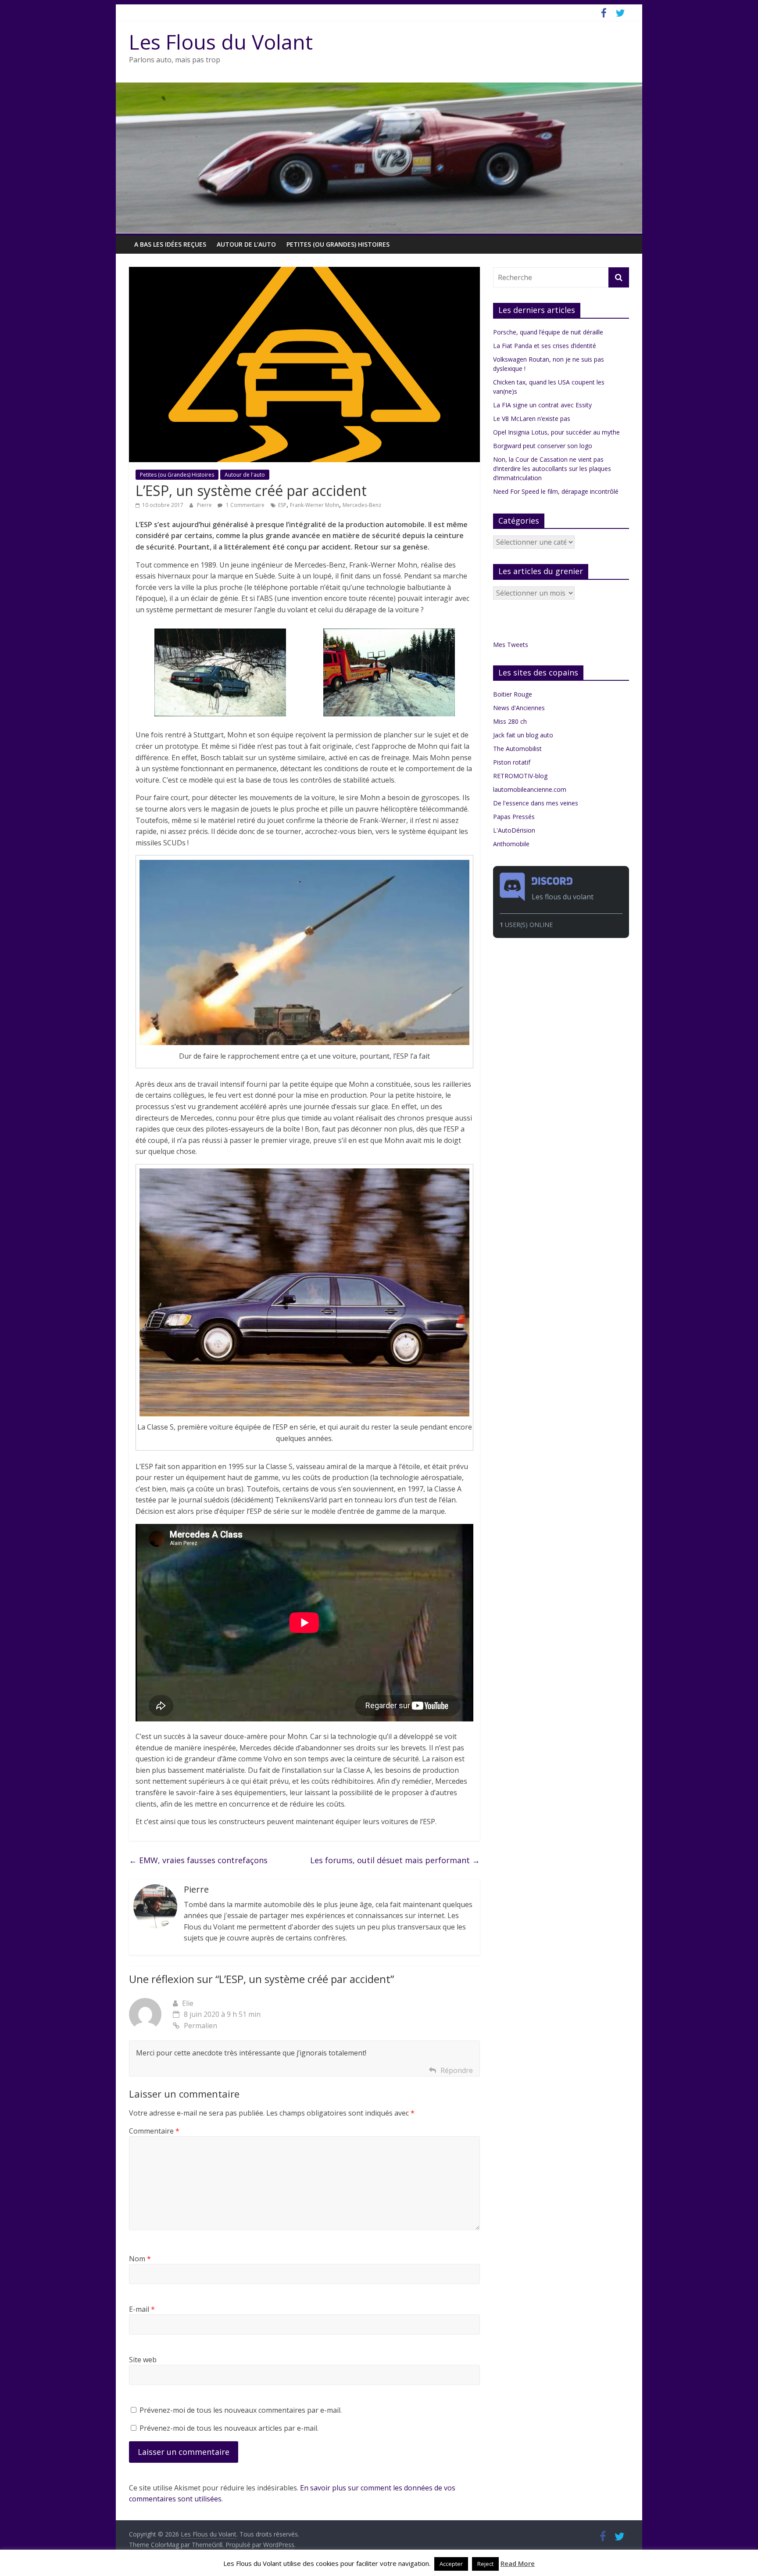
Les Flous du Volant (221, 42)
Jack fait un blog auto (523, 735)
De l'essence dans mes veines (536, 803)
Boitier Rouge (513, 694)
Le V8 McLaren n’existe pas (532, 419)
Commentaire (154, 2131)
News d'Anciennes (519, 708)
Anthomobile (511, 844)
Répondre (457, 2070)
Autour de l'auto (245, 475)
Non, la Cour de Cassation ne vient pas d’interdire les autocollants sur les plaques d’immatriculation (552, 469)
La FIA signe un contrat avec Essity (542, 405)
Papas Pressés (514, 817)
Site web (143, 2360)
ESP (282, 505)
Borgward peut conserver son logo (543, 446)
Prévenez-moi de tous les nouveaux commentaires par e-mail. (241, 2410)
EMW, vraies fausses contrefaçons (198, 1860)
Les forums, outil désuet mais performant (395, 1860)
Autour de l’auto (246, 244)
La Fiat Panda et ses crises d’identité (545, 346)
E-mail (142, 2309)
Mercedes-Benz (362, 505)
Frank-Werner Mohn (315, 505)
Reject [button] (485, 2564)
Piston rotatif (512, 762)
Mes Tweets (511, 645)
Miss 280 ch (510, 721)
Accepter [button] (451, 2564)
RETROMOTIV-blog (520, 776)
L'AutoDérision (514, 830)
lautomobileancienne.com (530, 789)
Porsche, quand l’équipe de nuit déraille (548, 332)
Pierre (205, 505)
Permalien (200, 2026)
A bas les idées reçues (170, 244)
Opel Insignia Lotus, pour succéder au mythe (556, 432)
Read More (518, 2563)
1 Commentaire (245, 505)
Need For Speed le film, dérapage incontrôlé (556, 491)
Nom (140, 2259)
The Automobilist (517, 749)
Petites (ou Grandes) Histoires (338, 244)
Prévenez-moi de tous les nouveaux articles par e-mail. (229, 2428)
